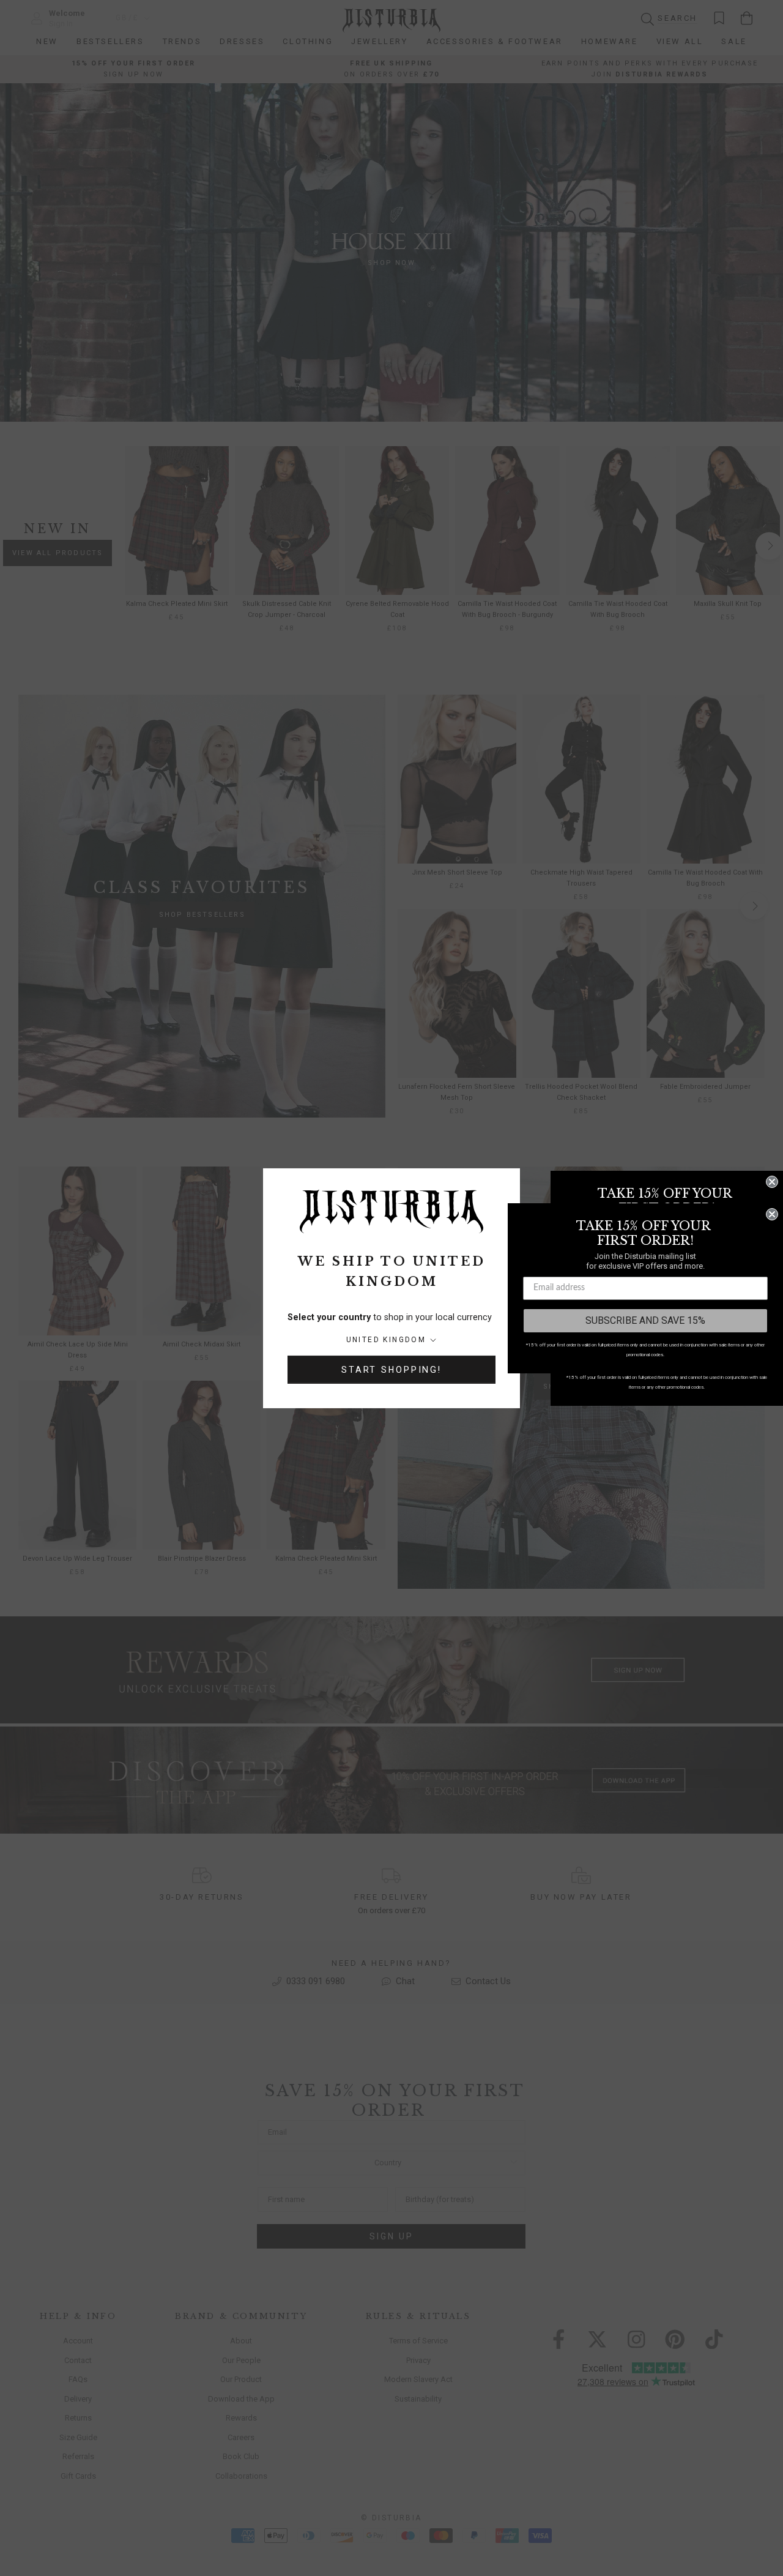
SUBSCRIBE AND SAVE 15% (645, 1320)
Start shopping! (391, 1370)
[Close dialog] (772, 1182)
